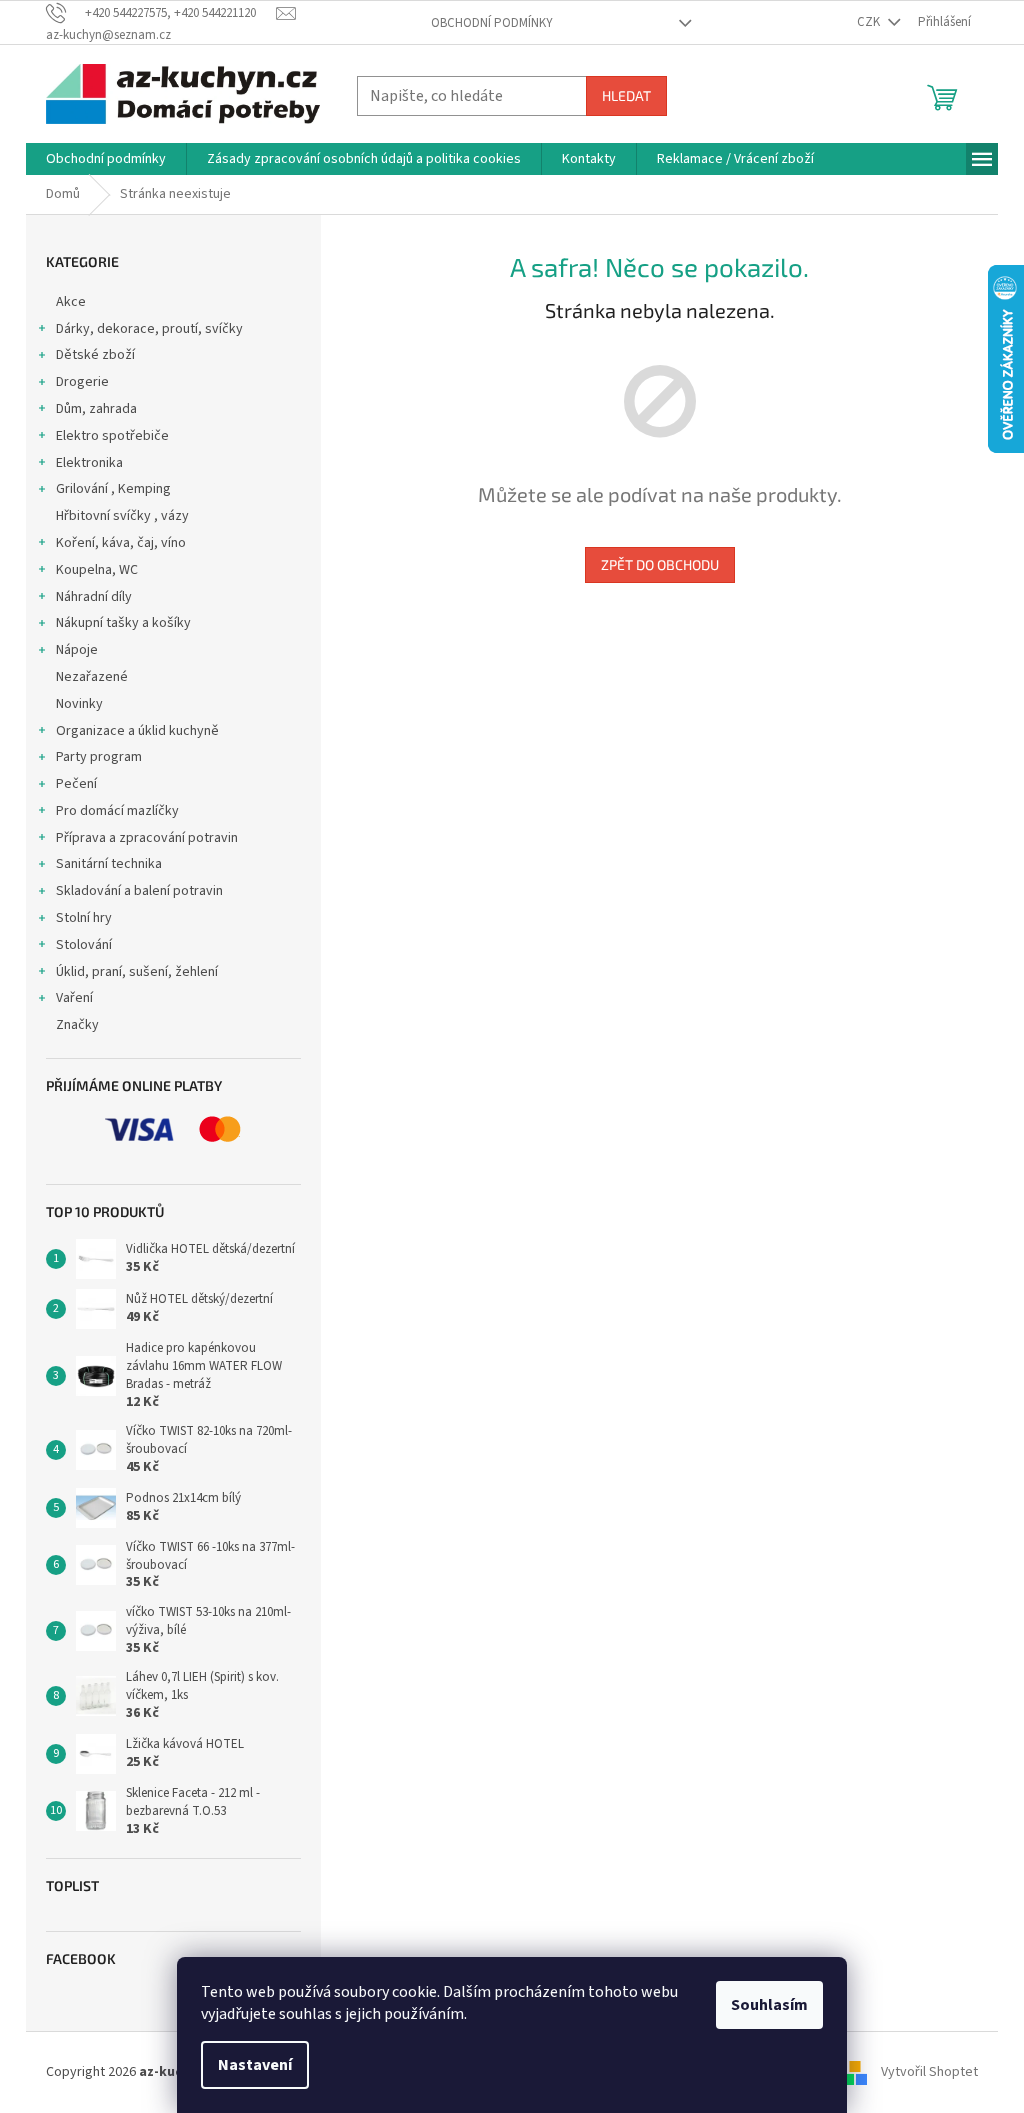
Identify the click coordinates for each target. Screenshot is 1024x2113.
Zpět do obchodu (660, 564)
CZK (870, 22)
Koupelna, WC (97, 570)
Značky (77, 1025)
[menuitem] (106, 159)
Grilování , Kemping (113, 489)
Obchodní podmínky (492, 23)
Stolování (84, 945)
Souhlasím (769, 2005)
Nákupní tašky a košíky (123, 623)
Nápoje (77, 650)
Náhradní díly (94, 597)
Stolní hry (84, 918)
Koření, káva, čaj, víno (121, 543)
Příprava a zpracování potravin (147, 838)
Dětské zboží (95, 355)
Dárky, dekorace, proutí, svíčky (149, 329)
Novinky (79, 704)
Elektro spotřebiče (112, 436)
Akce (71, 302)
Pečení (76, 784)
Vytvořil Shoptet (929, 2072)
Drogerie (82, 382)
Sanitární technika (109, 864)
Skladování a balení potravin (139, 891)
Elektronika (89, 463)
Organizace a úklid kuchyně (137, 731)
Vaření (74, 998)
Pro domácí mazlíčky (117, 811)
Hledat (626, 95)
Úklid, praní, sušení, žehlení (137, 972)
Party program (99, 757)
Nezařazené (92, 677)
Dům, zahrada (96, 409)
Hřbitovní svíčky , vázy (122, 516)
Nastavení (255, 2065)
